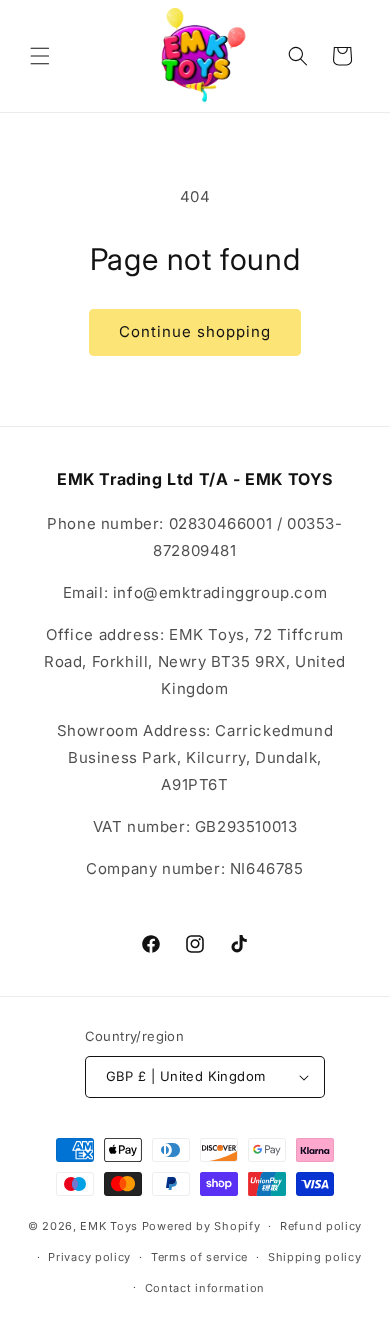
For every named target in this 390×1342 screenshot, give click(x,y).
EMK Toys (109, 1226)
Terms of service (199, 1257)
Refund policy (321, 1226)
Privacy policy (89, 1257)
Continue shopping (195, 331)
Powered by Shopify (201, 1226)
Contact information (205, 1288)
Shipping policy (315, 1257)
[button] (40, 56)
